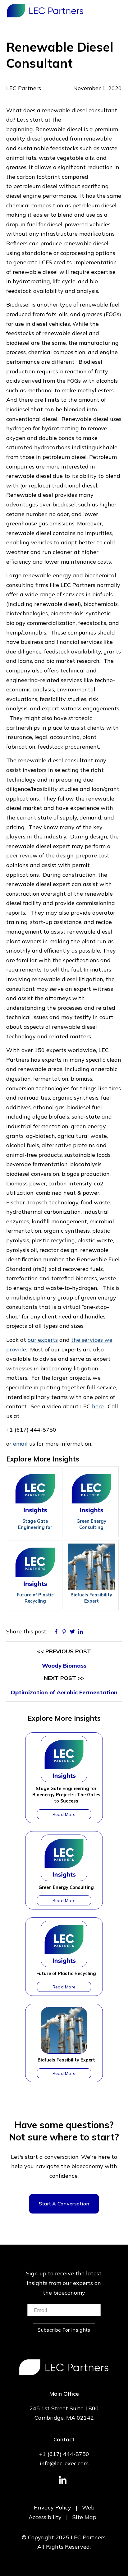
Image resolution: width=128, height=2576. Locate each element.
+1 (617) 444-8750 (64, 2454)
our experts (43, 1340)
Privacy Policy (53, 2507)
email (20, 1444)
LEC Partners (45, 11)
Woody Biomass (64, 1666)
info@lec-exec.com (64, 2463)
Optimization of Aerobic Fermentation (64, 1692)
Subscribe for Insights (64, 2330)
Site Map (84, 2517)
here (98, 1406)
